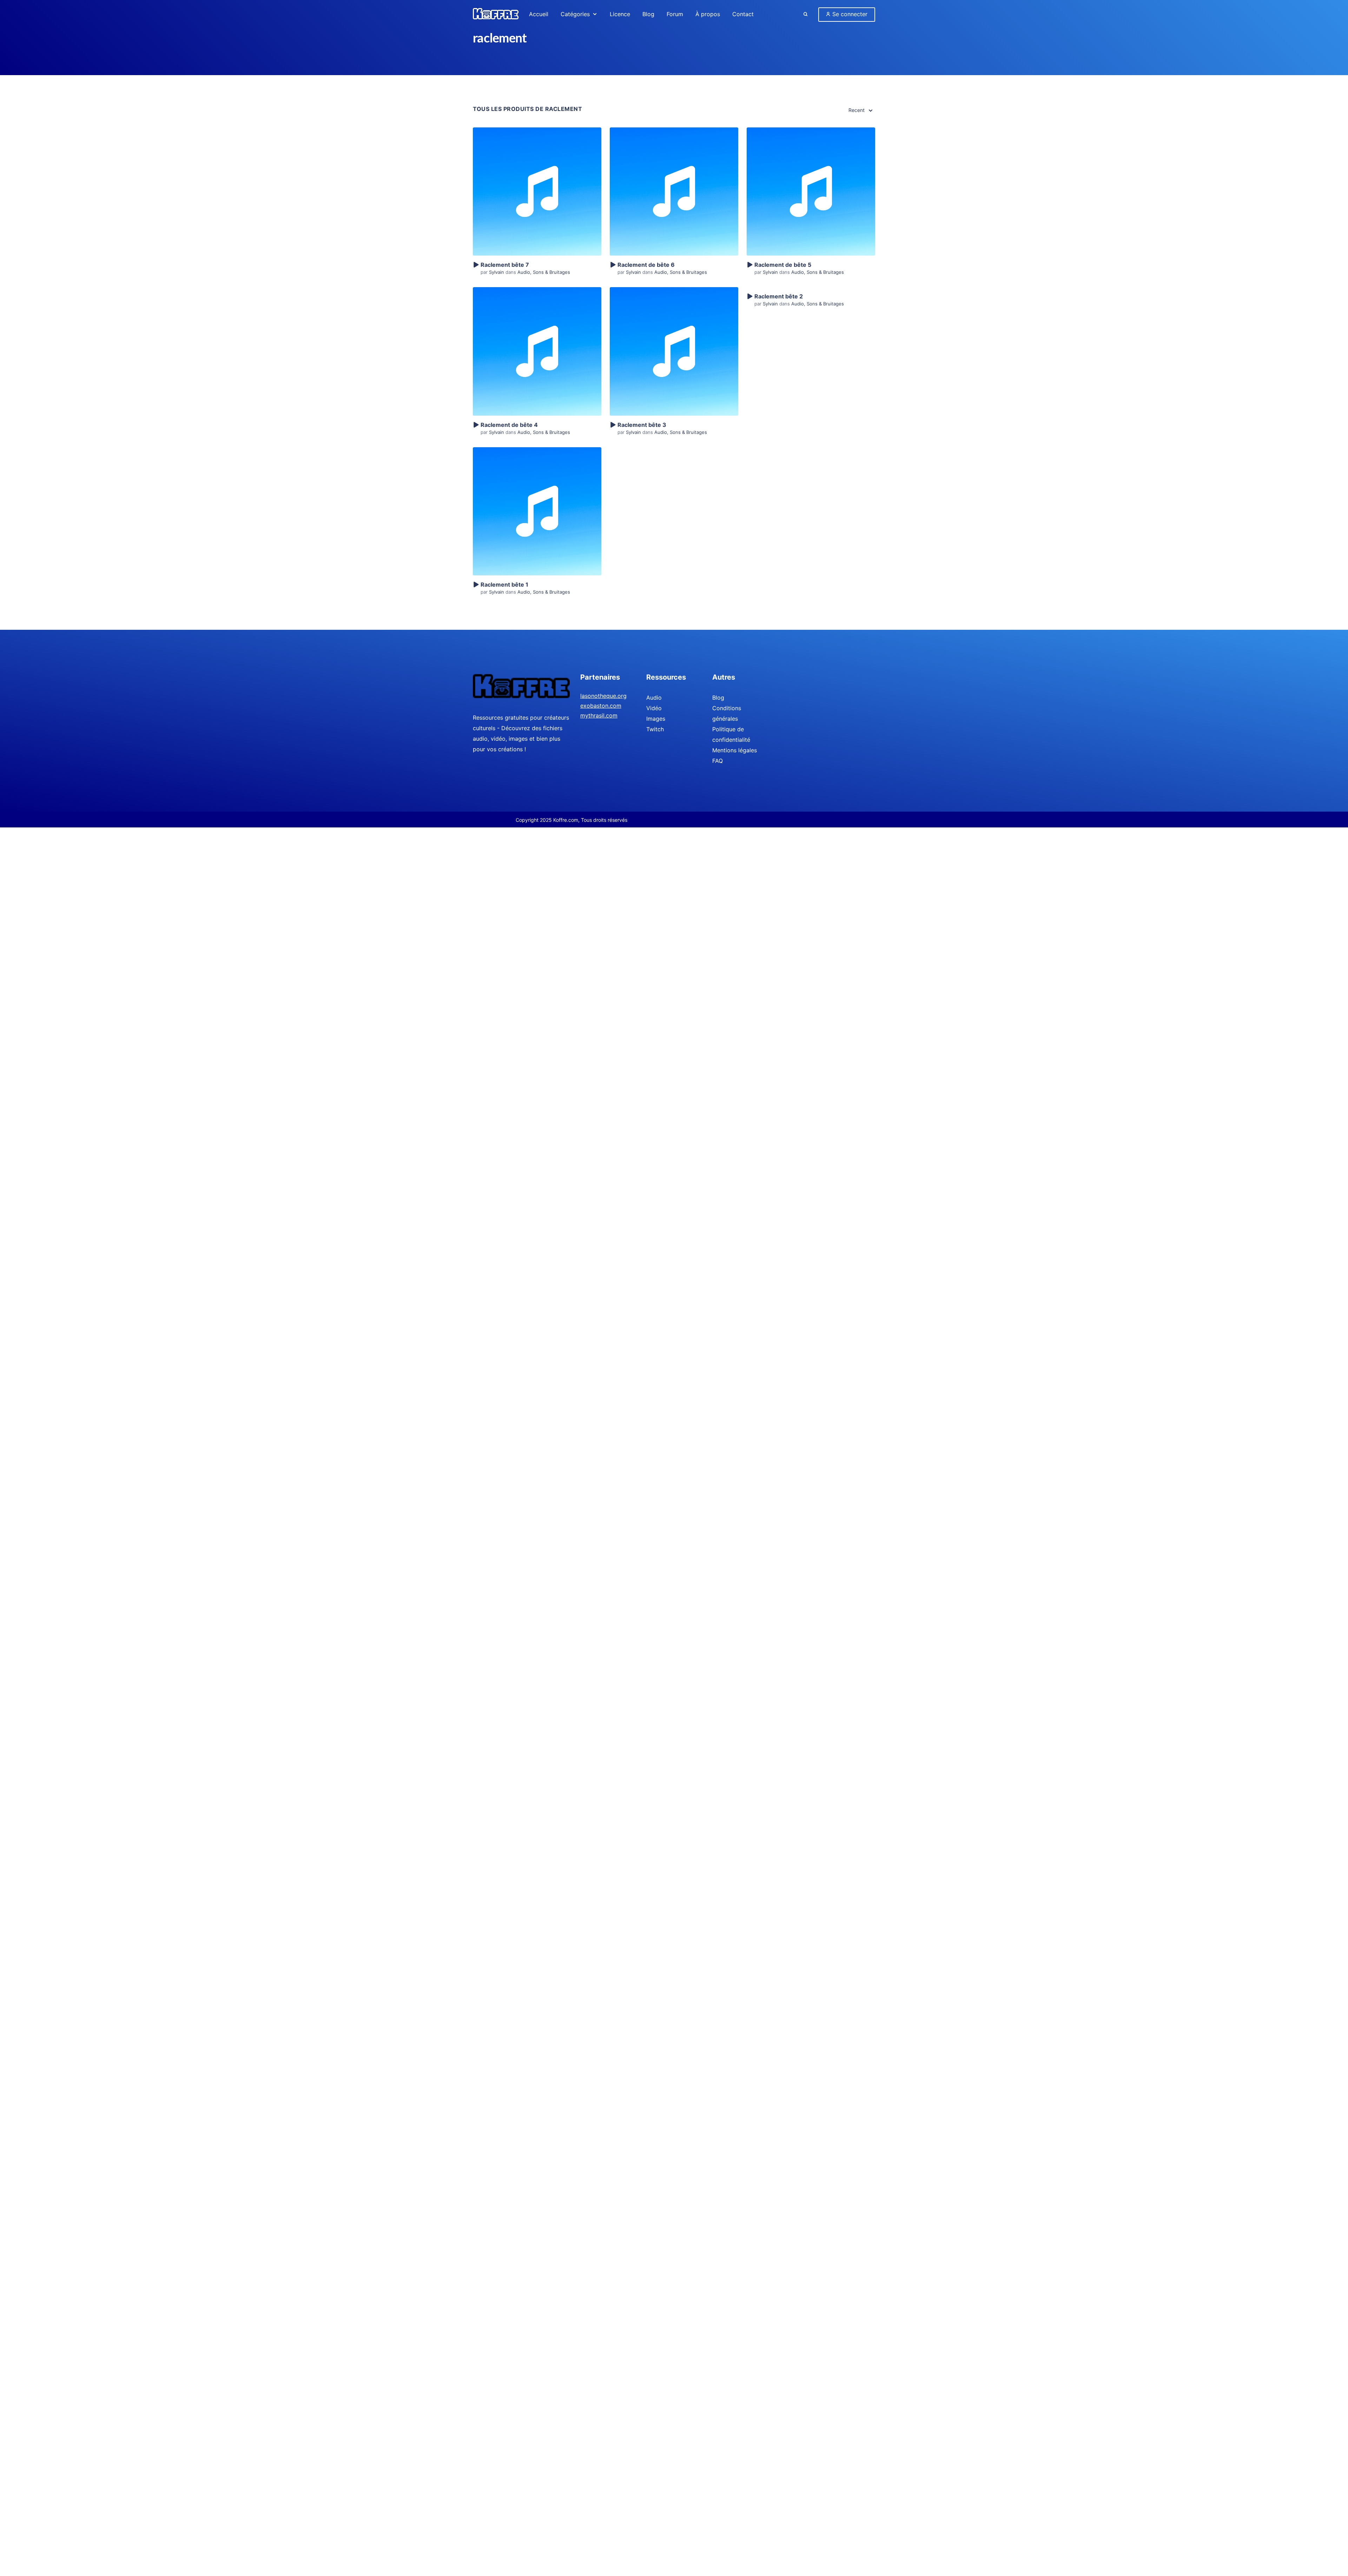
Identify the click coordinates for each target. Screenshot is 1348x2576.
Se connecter (849, 14)
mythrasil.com (599, 715)
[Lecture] (476, 265)
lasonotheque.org (603, 696)
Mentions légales (735, 750)
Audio (524, 272)
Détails (537, 179)
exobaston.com (601, 706)
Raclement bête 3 (642, 425)
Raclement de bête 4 (509, 425)
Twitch (655, 729)
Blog (718, 698)
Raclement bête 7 (505, 265)
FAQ (718, 761)
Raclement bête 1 (504, 584)
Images (656, 719)
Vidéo (654, 708)
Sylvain (497, 272)
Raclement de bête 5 (783, 265)
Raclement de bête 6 (646, 265)
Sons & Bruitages (551, 272)
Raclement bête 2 (779, 296)
